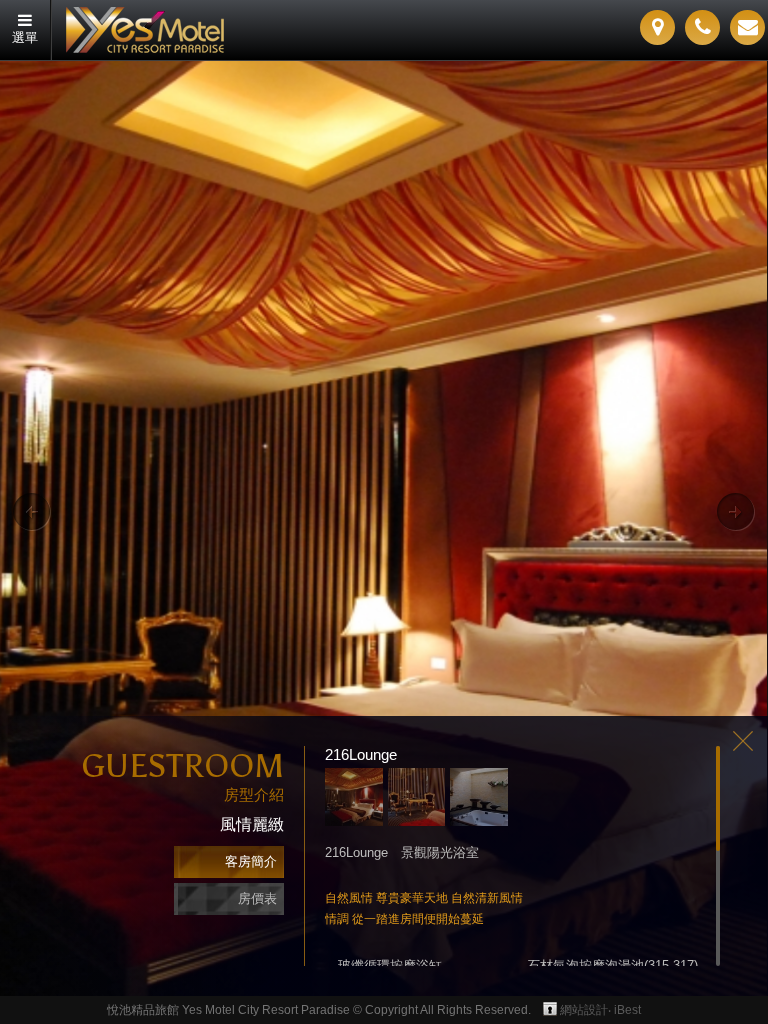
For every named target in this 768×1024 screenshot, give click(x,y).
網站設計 (584, 1010)
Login (550, 1009)
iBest (627, 1010)
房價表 (257, 898)
